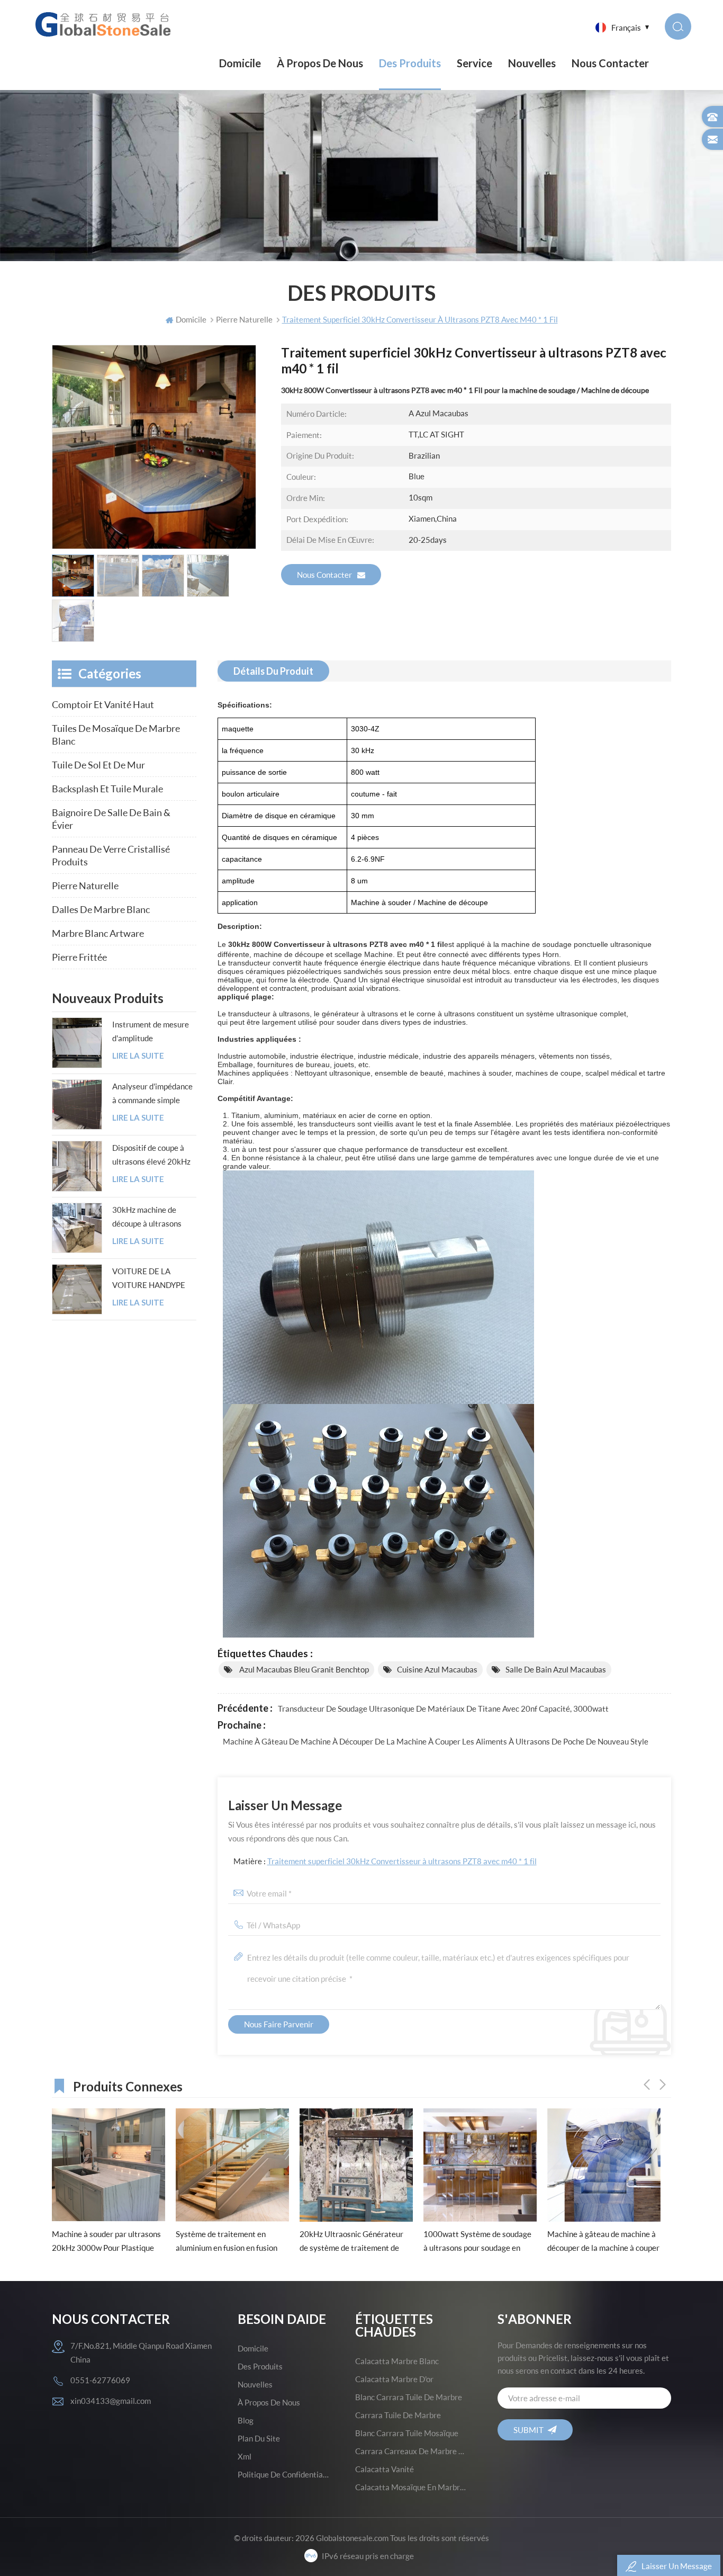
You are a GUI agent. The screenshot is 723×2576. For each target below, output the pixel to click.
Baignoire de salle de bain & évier (111, 819)
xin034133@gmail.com (111, 2401)
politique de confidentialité (284, 2474)
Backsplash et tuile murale (107, 789)
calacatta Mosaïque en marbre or (411, 2487)
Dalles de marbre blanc (101, 909)
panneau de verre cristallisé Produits (111, 855)
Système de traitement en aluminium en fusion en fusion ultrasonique (103, 2242)
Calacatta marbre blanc (397, 2361)
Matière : (385, 1861)
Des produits (410, 63)
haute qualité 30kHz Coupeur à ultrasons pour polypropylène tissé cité (601, 2242)
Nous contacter (610, 63)
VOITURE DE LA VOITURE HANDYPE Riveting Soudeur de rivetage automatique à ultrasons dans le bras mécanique (153, 1279)
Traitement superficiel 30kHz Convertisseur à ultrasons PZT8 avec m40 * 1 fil (402, 1861)
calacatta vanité (385, 2469)
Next (663, 2085)
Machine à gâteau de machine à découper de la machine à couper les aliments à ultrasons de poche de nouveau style (436, 1741)
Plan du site (259, 2438)
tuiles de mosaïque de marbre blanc (116, 735)
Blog (246, 2420)
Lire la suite (138, 1056)
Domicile (240, 63)
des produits (260, 2366)
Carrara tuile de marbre (398, 2415)
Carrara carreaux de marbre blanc (411, 2451)
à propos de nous (320, 63)
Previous (647, 2085)
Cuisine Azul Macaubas (437, 1669)
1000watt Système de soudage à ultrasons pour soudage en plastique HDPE (354, 2242)
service (475, 63)
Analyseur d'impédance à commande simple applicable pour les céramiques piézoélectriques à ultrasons (152, 1094)
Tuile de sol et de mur (98, 765)
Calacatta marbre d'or (394, 2379)
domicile (253, 2348)
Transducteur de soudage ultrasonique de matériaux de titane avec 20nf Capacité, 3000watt (443, 1709)
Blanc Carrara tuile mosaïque (407, 2433)
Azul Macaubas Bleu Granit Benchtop (303, 1669)
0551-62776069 (100, 2380)
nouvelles (532, 63)
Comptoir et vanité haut (103, 704)
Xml (245, 2456)
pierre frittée (79, 957)
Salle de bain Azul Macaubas (556, 1669)
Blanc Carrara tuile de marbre (409, 2397)
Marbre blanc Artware (98, 933)
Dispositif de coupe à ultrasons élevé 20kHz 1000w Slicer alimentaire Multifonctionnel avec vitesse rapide (151, 1156)
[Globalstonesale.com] (106, 24)
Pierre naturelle (85, 885)
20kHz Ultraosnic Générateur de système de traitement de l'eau (228, 2242)
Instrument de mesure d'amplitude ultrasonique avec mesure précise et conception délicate (151, 1032)
